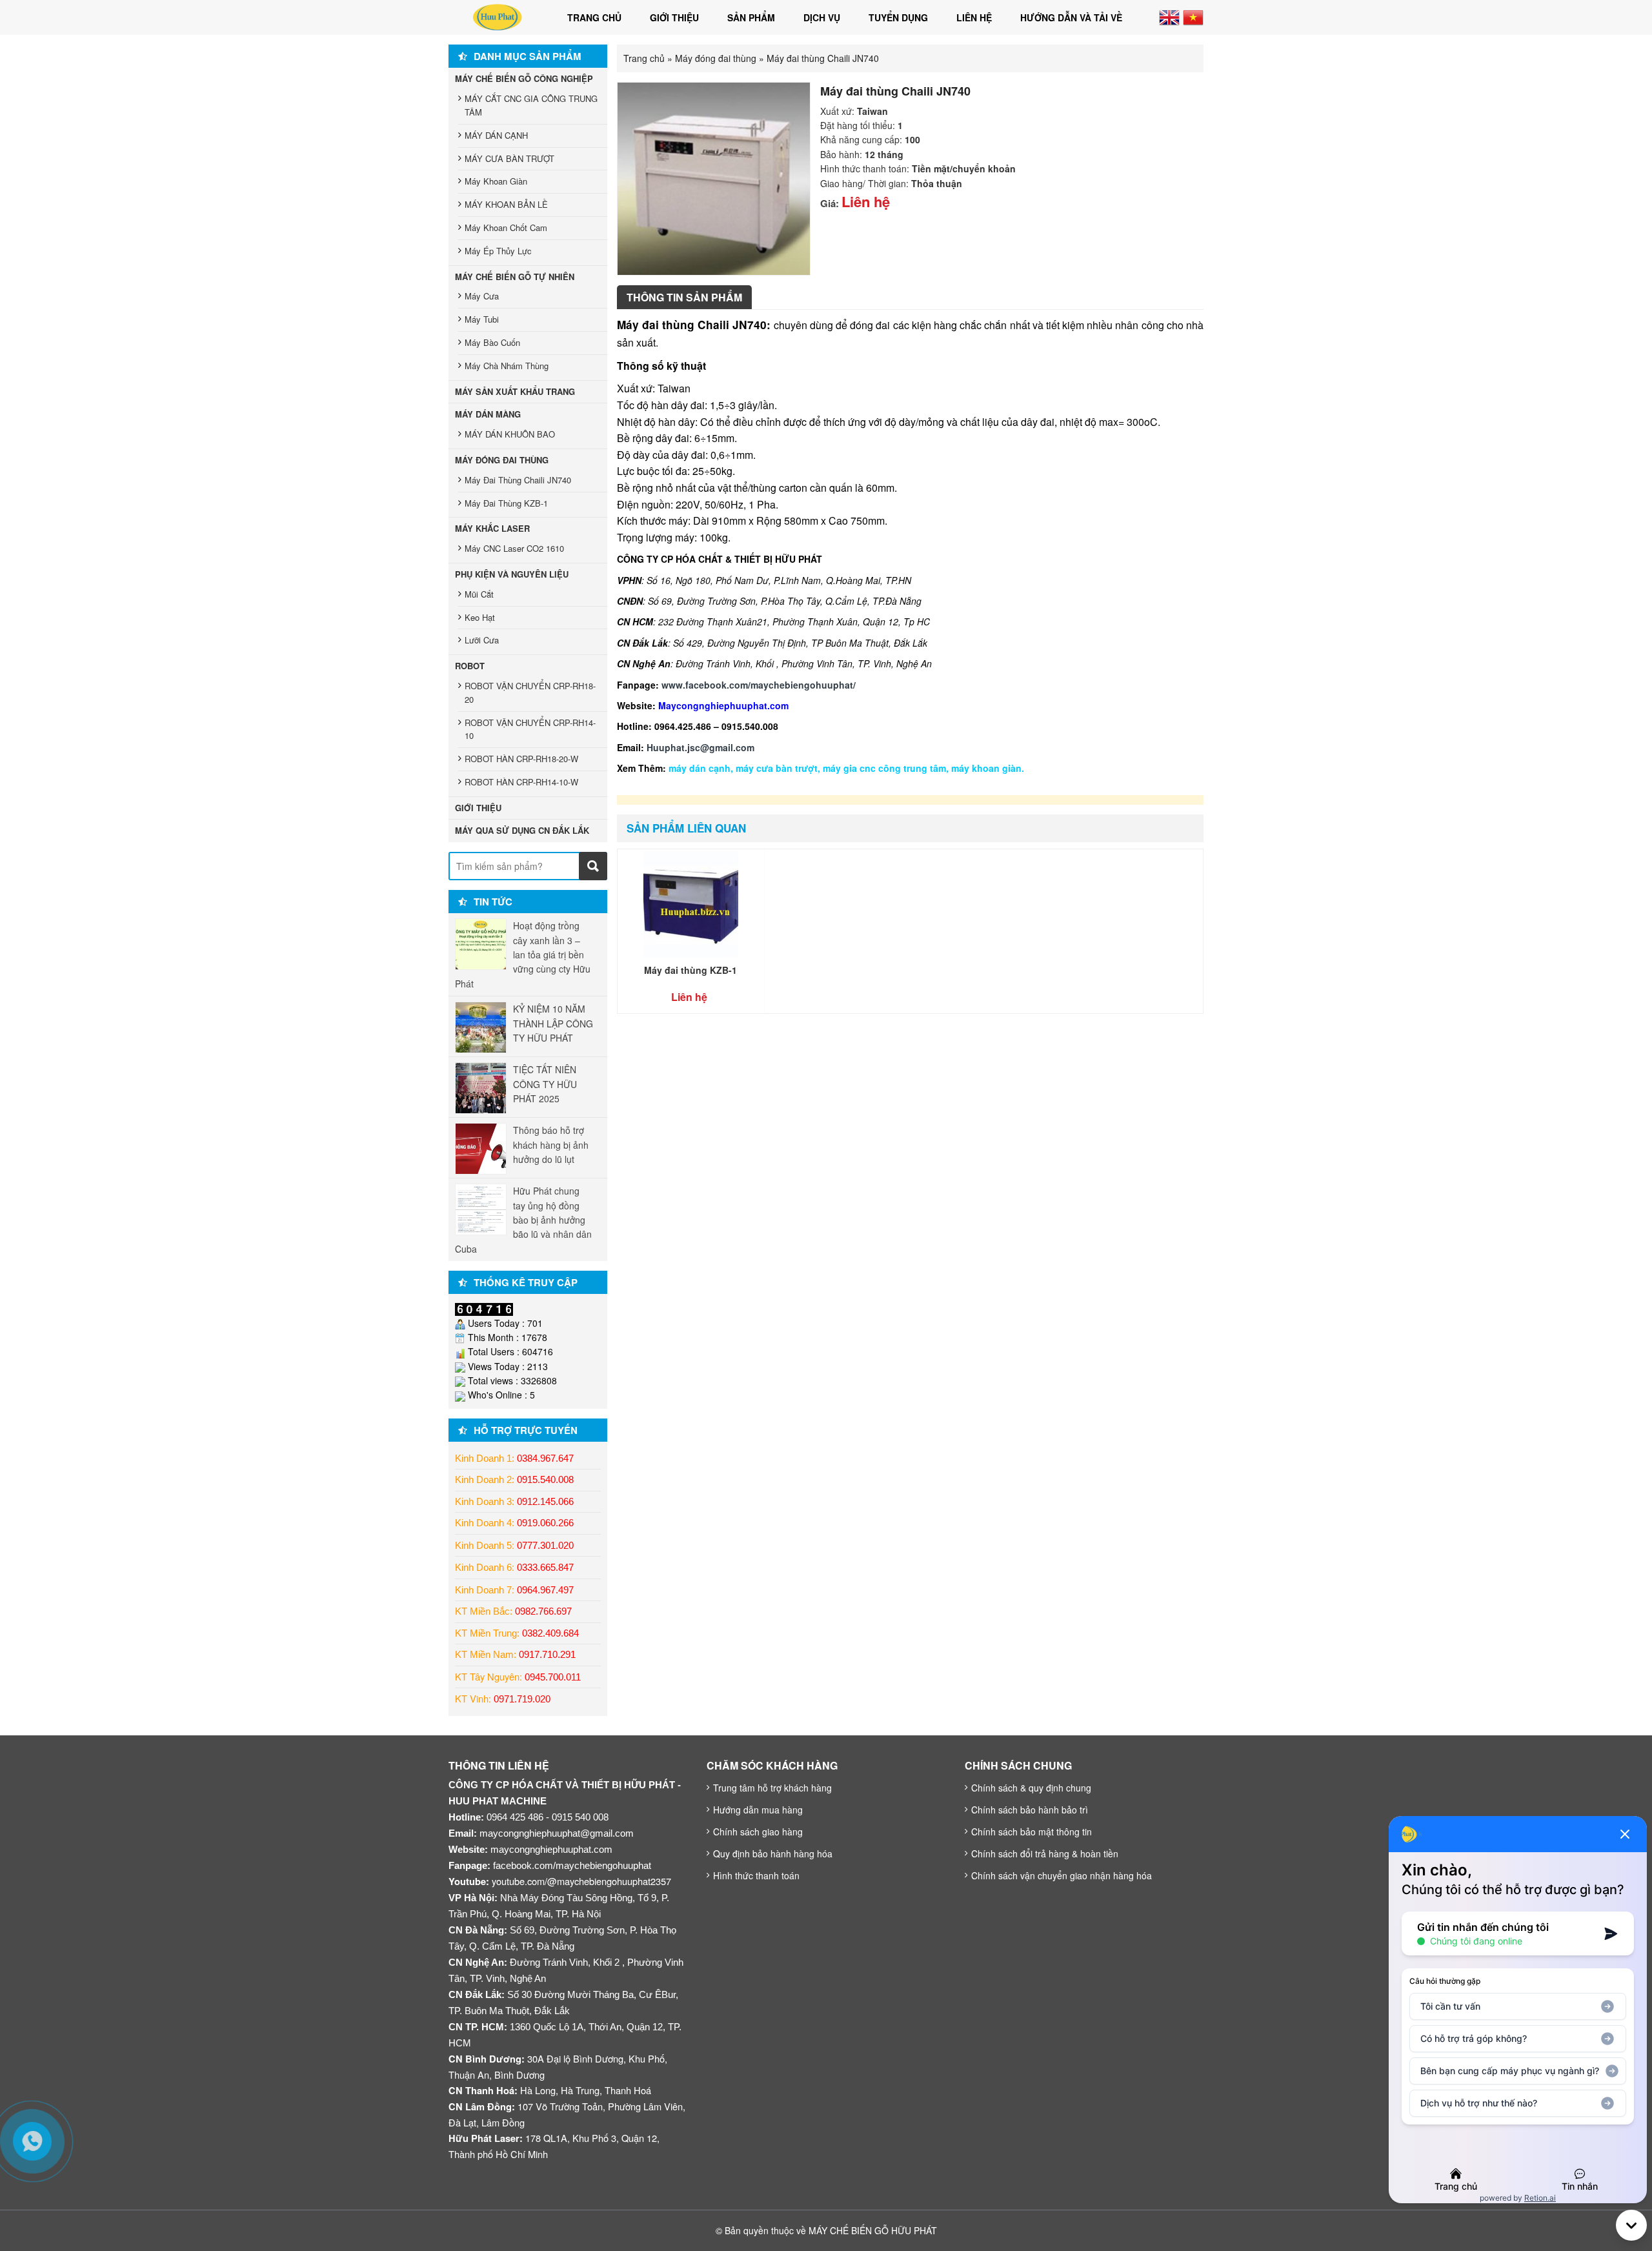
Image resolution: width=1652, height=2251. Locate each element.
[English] (1169, 16)
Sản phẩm (751, 17)
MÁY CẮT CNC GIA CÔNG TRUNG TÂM (531, 105)
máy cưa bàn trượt (777, 768)
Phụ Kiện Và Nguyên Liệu (512, 574)
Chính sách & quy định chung (1031, 1788)
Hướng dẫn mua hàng (758, 1810)
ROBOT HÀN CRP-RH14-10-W (521, 782)
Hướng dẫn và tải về (1071, 17)
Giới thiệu (674, 17)
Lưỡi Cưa (482, 640)
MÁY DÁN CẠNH (496, 135)
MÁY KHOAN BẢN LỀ (506, 204)
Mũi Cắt (479, 594)
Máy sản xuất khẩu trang (515, 391)
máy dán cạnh (700, 768)
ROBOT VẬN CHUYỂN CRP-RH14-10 (530, 729)
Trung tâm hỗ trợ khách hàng (772, 1788)
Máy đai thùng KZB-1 (690, 970)
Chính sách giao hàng (758, 1832)
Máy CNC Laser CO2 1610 (514, 548)
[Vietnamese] (1193, 16)
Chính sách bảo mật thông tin (1032, 1832)
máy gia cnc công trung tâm (884, 768)
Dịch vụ (822, 17)
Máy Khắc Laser (492, 528)
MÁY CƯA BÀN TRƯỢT (509, 158)
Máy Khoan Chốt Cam (506, 227)
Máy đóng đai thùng (716, 58)
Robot (470, 666)
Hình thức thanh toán (756, 1875)
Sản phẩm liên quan (686, 828)
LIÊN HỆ (974, 17)
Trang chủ (594, 17)
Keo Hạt (480, 617)
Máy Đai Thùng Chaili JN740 (518, 480)
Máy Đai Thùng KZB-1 (506, 503)
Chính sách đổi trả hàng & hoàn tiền (1045, 1853)
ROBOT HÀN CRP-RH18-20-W (521, 759)
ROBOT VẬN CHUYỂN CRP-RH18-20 (530, 692)
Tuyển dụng (898, 17)
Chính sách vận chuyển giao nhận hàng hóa (1062, 1875)
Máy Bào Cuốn (492, 342)
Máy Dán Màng (488, 414)
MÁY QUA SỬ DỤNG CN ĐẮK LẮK (522, 830)
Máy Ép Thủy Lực (498, 251)
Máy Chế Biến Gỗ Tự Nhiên (515, 277)
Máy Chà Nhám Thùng (507, 366)
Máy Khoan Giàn (496, 181)
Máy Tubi (482, 319)
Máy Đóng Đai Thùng (502, 460)
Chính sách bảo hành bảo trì (1030, 1810)
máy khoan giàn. (988, 768)
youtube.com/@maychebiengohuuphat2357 (581, 1881)
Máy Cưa (482, 296)
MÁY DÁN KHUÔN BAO (510, 434)
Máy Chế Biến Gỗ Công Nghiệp (524, 78)
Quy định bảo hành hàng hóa (773, 1853)
